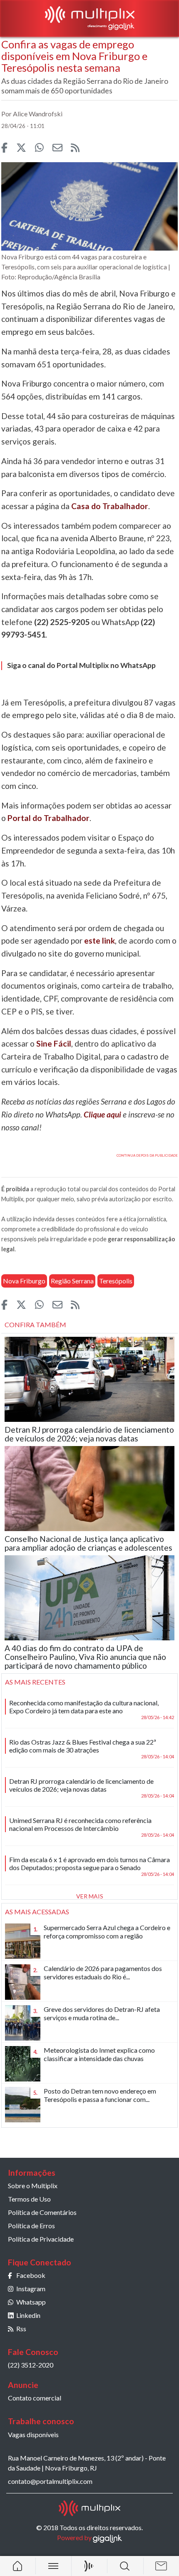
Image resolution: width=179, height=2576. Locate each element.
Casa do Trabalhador (110, 506)
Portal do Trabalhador (48, 818)
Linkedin (28, 2315)
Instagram (31, 2289)
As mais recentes (35, 1682)
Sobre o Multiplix (33, 2186)
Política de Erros (31, 2226)
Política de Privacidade (41, 2239)
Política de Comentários (42, 2212)
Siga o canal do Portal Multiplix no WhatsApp (81, 665)
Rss (21, 2329)
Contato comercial (35, 2398)
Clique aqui (102, 1114)
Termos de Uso (29, 2199)
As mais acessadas (37, 1912)
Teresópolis (116, 1281)
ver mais (90, 1896)
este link (99, 940)
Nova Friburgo (24, 1281)
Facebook (31, 2275)
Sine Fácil (54, 1043)
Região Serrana (72, 1281)
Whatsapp (31, 2302)
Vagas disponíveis (33, 2434)
